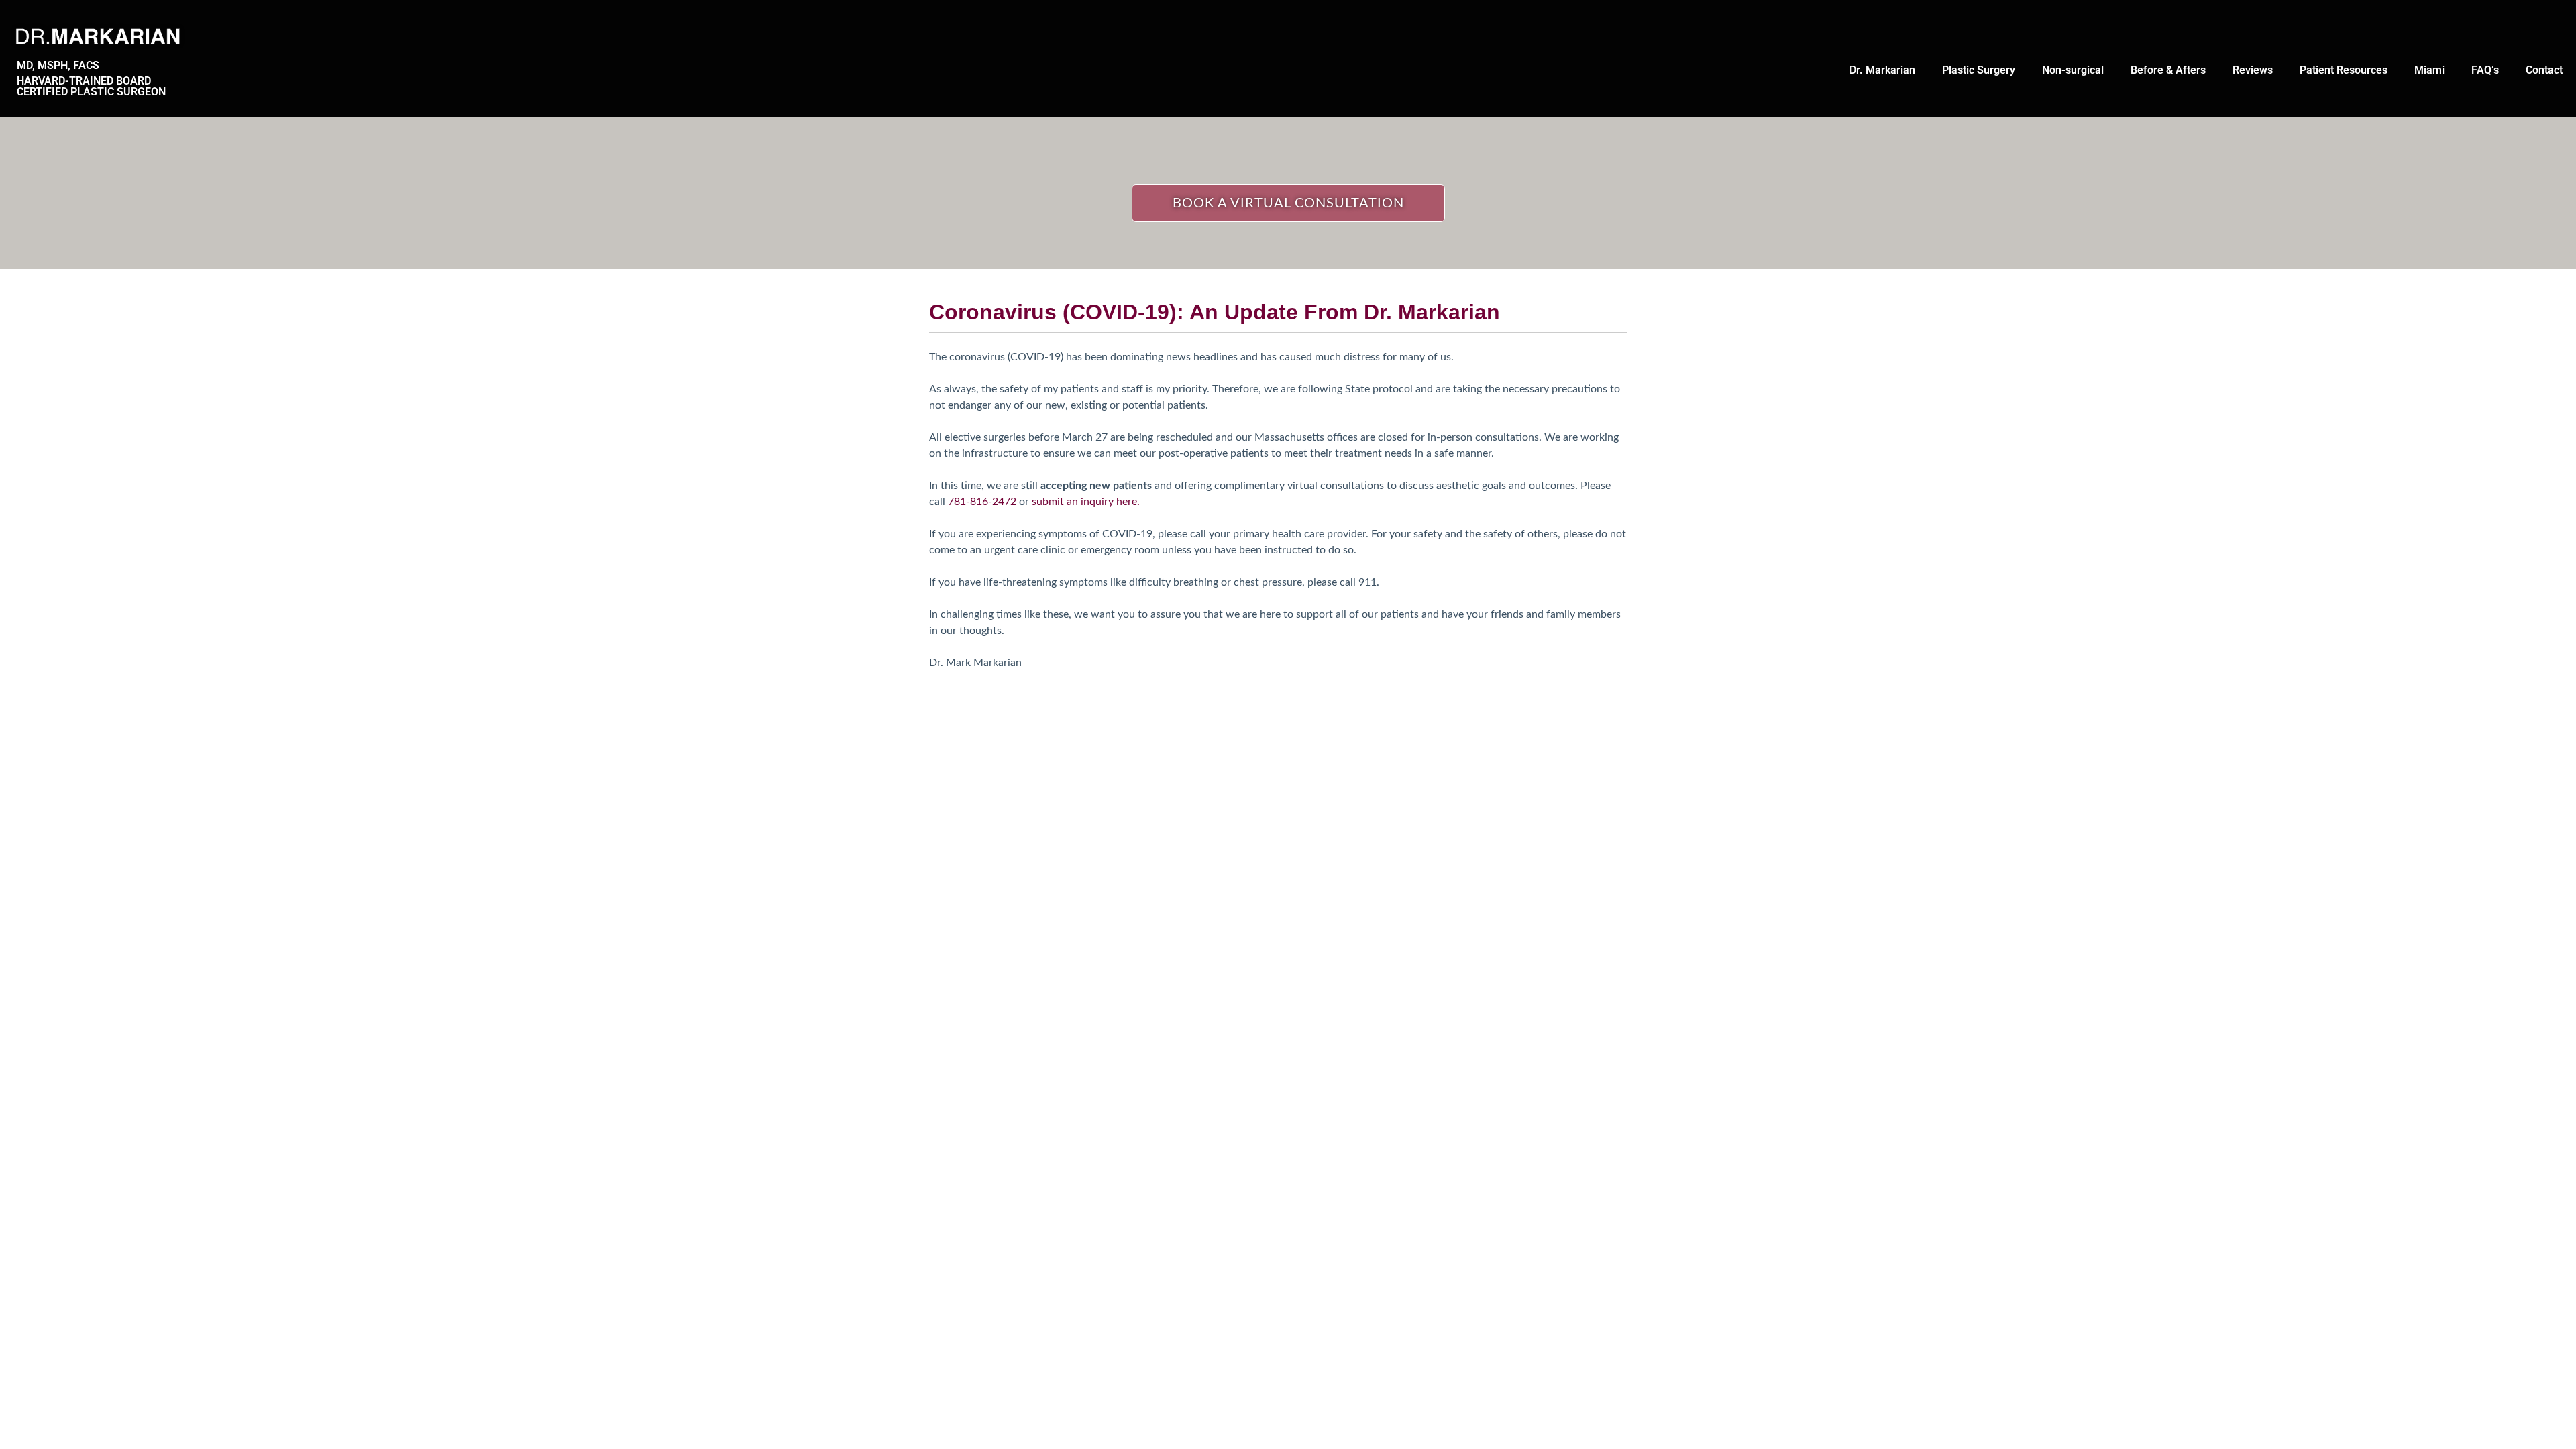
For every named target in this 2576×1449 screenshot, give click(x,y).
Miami (2429, 70)
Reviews (2253, 70)
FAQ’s (2485, 70)
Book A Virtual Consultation (1288, 203)
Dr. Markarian (1882, 70)
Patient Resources (2344, 70)
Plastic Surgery (1979, 70)
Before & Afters (2168, 70)
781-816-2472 (982, 502)
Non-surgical (2073, 70)
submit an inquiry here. (1086, 502)
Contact (2544, 70)
